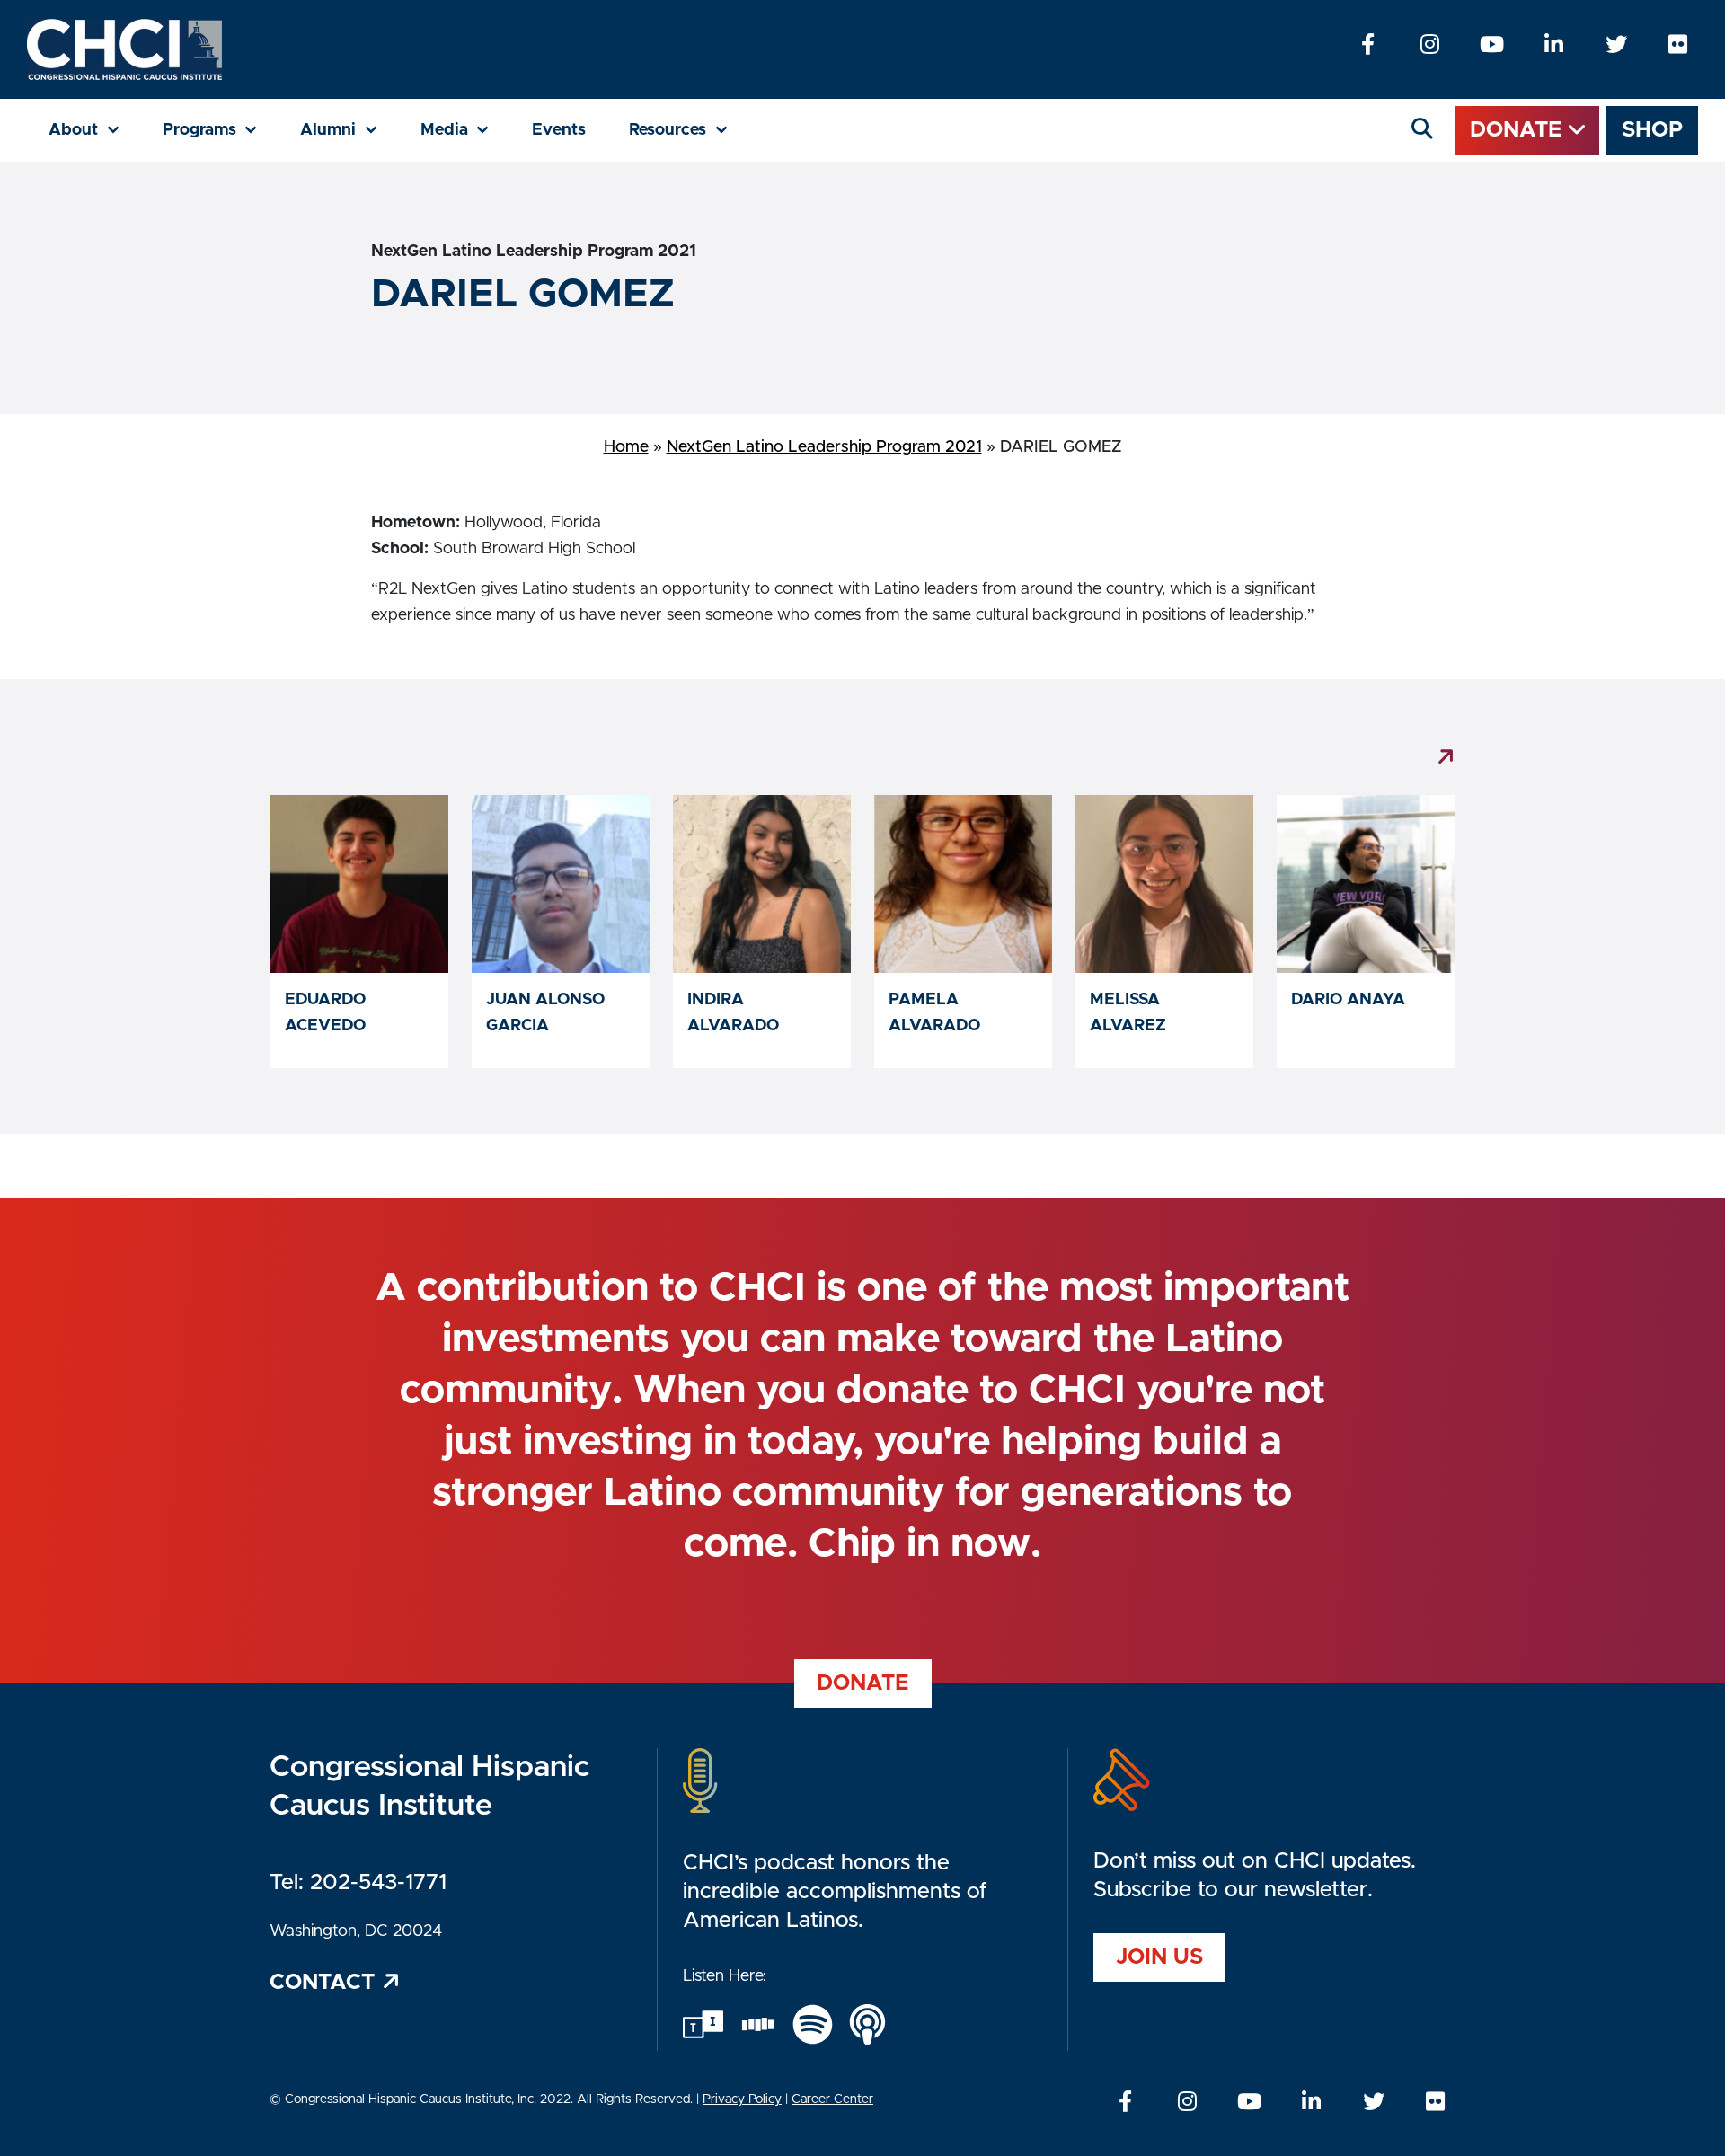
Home (626, 447)
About (95, 130)
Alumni (349, 130)
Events (559, 130)
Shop (1652, 130)
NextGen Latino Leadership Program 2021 (824, 447)
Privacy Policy (742, 2099)
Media (466, 130)
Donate (1519, 130)
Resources (689, 130)
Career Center (832, 2099)
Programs (221, 130)
